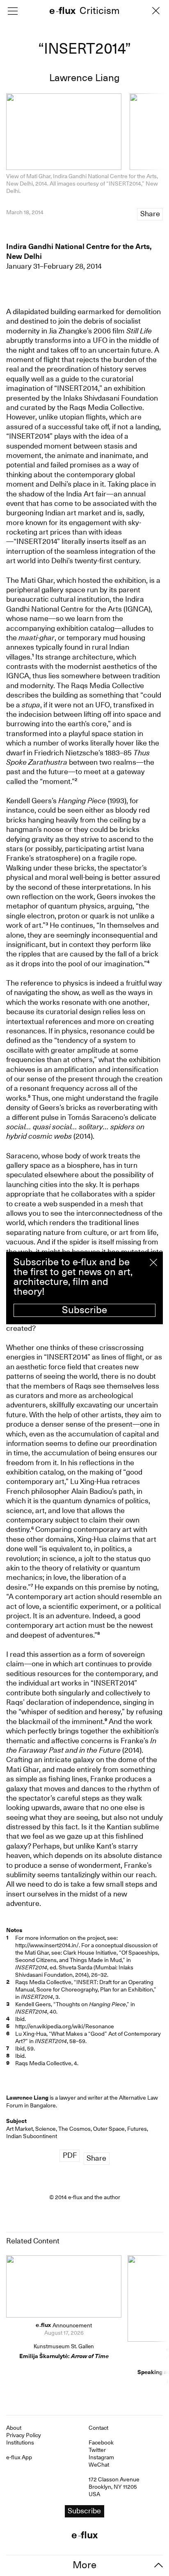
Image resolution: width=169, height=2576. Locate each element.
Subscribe (84, 1310)
